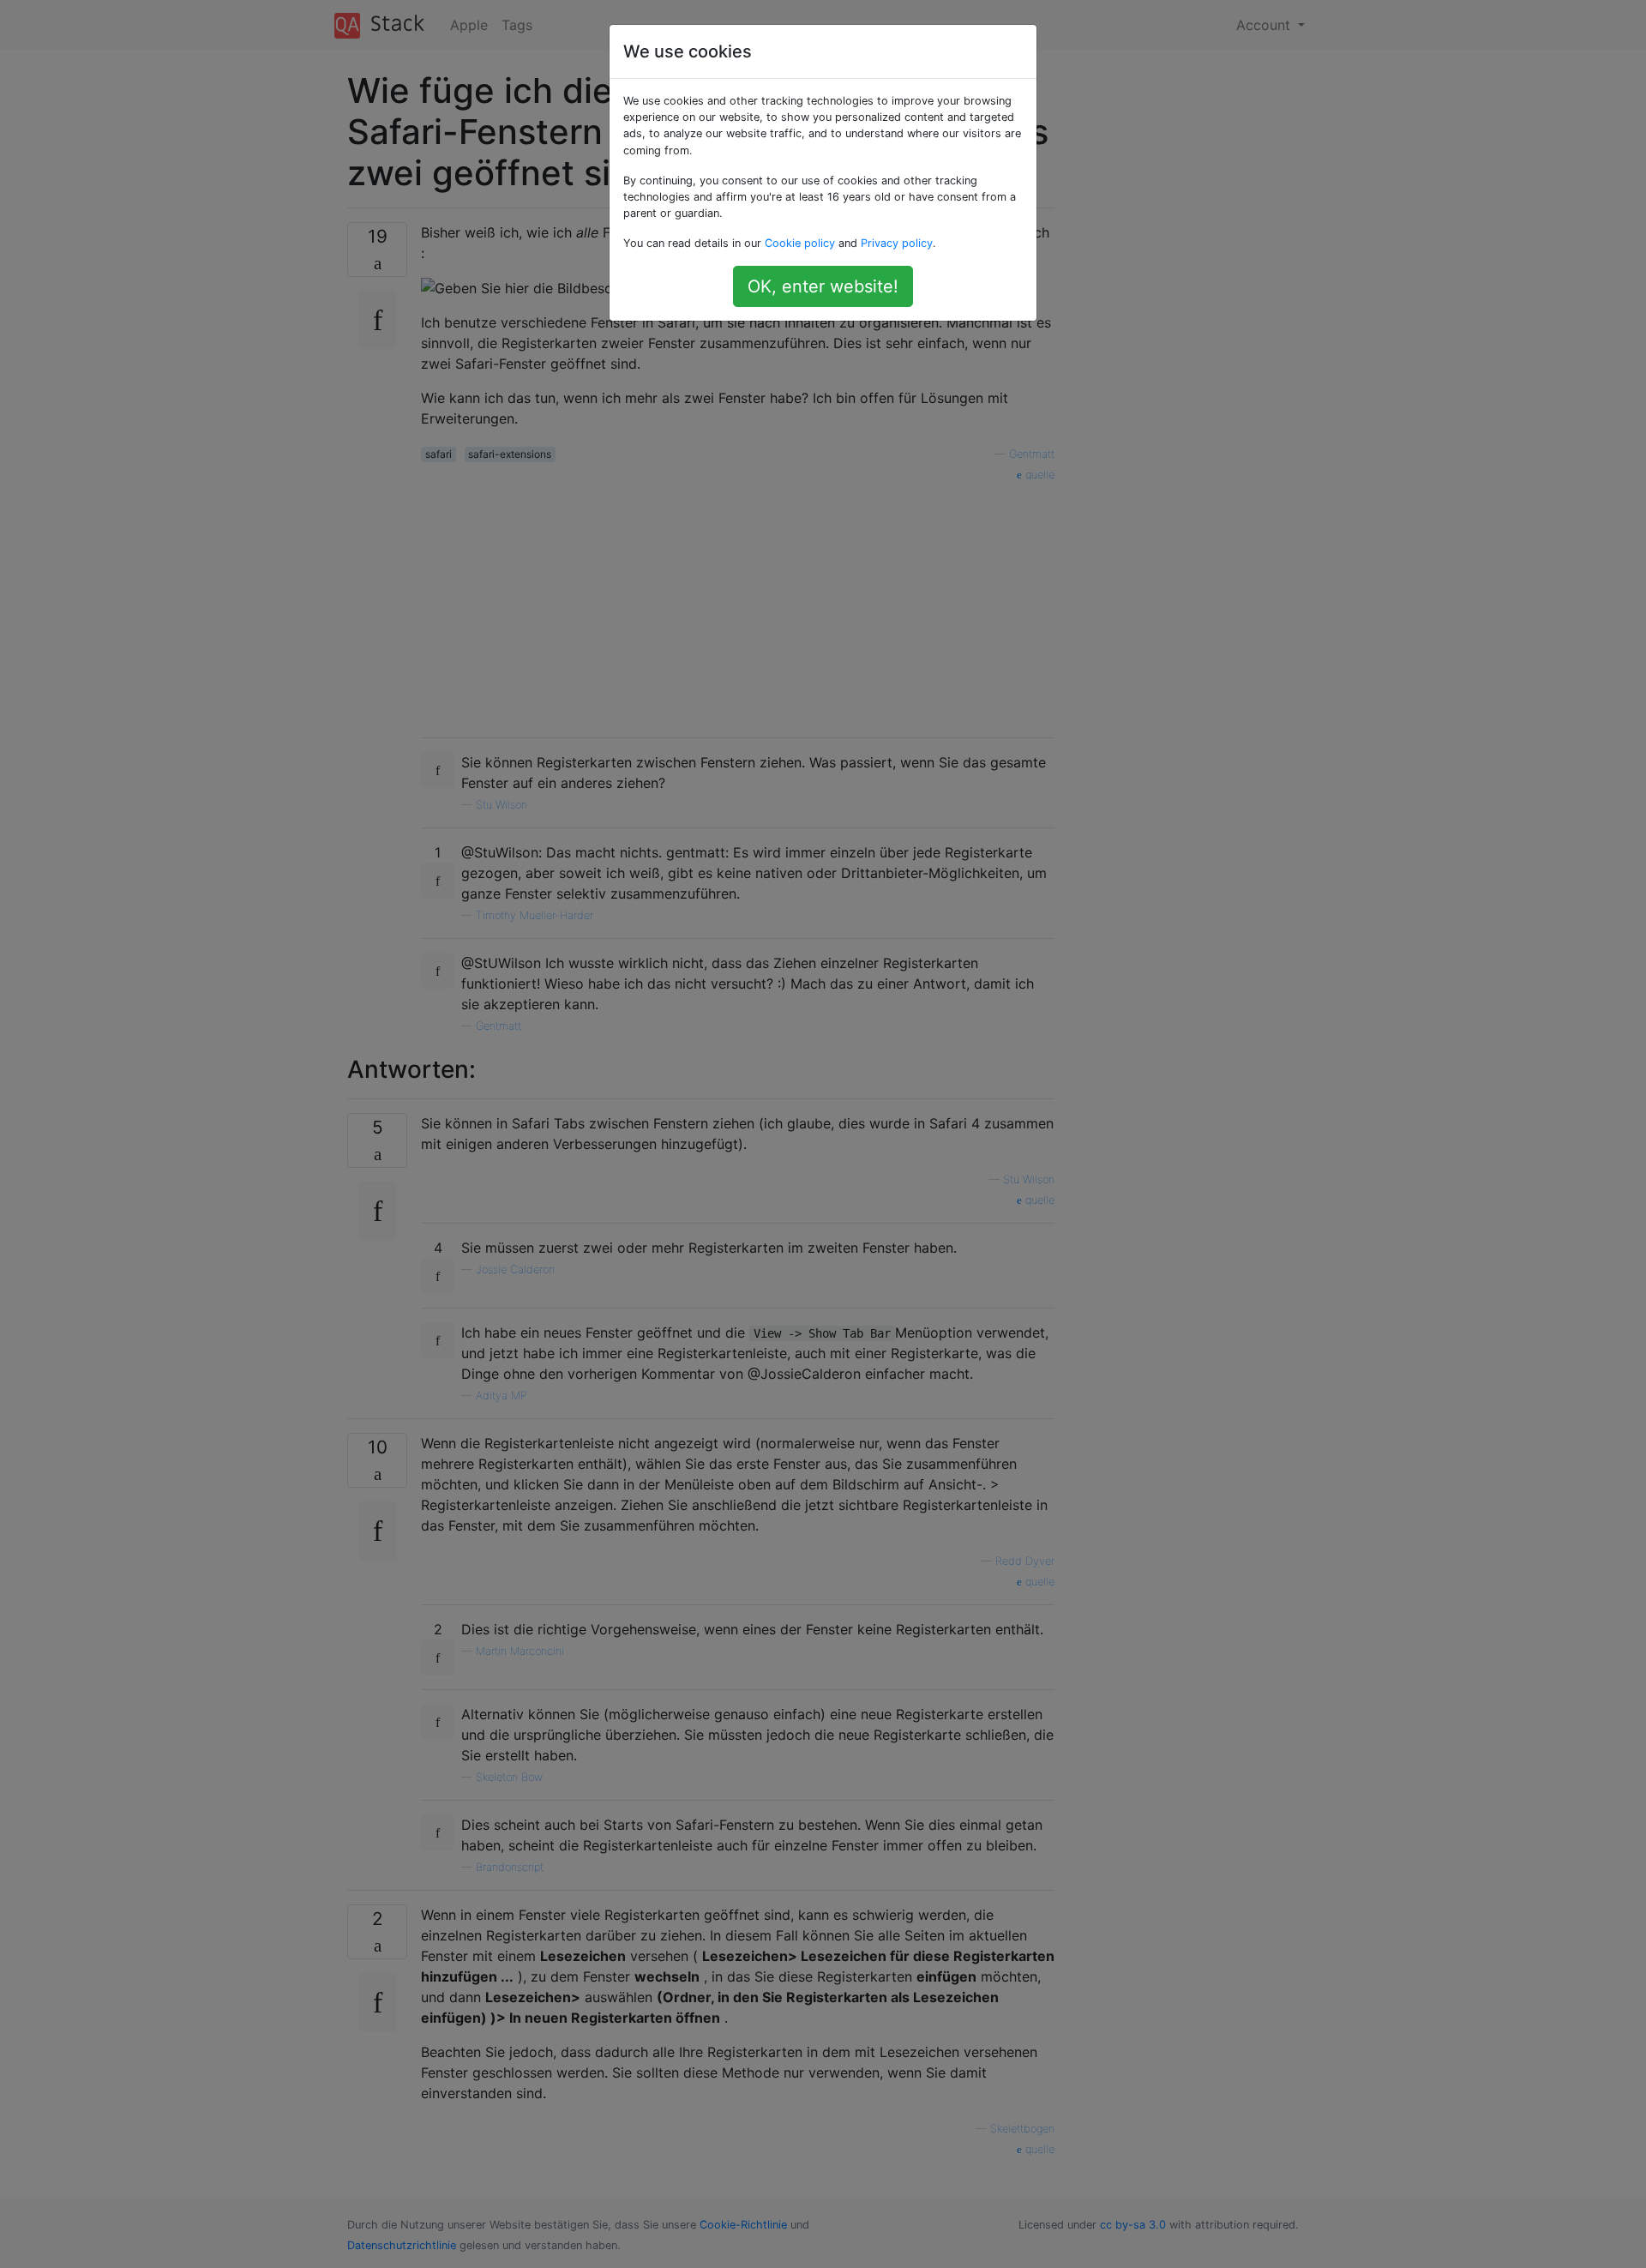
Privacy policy (897, 243)
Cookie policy (800, 243)
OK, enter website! (823, 286)
